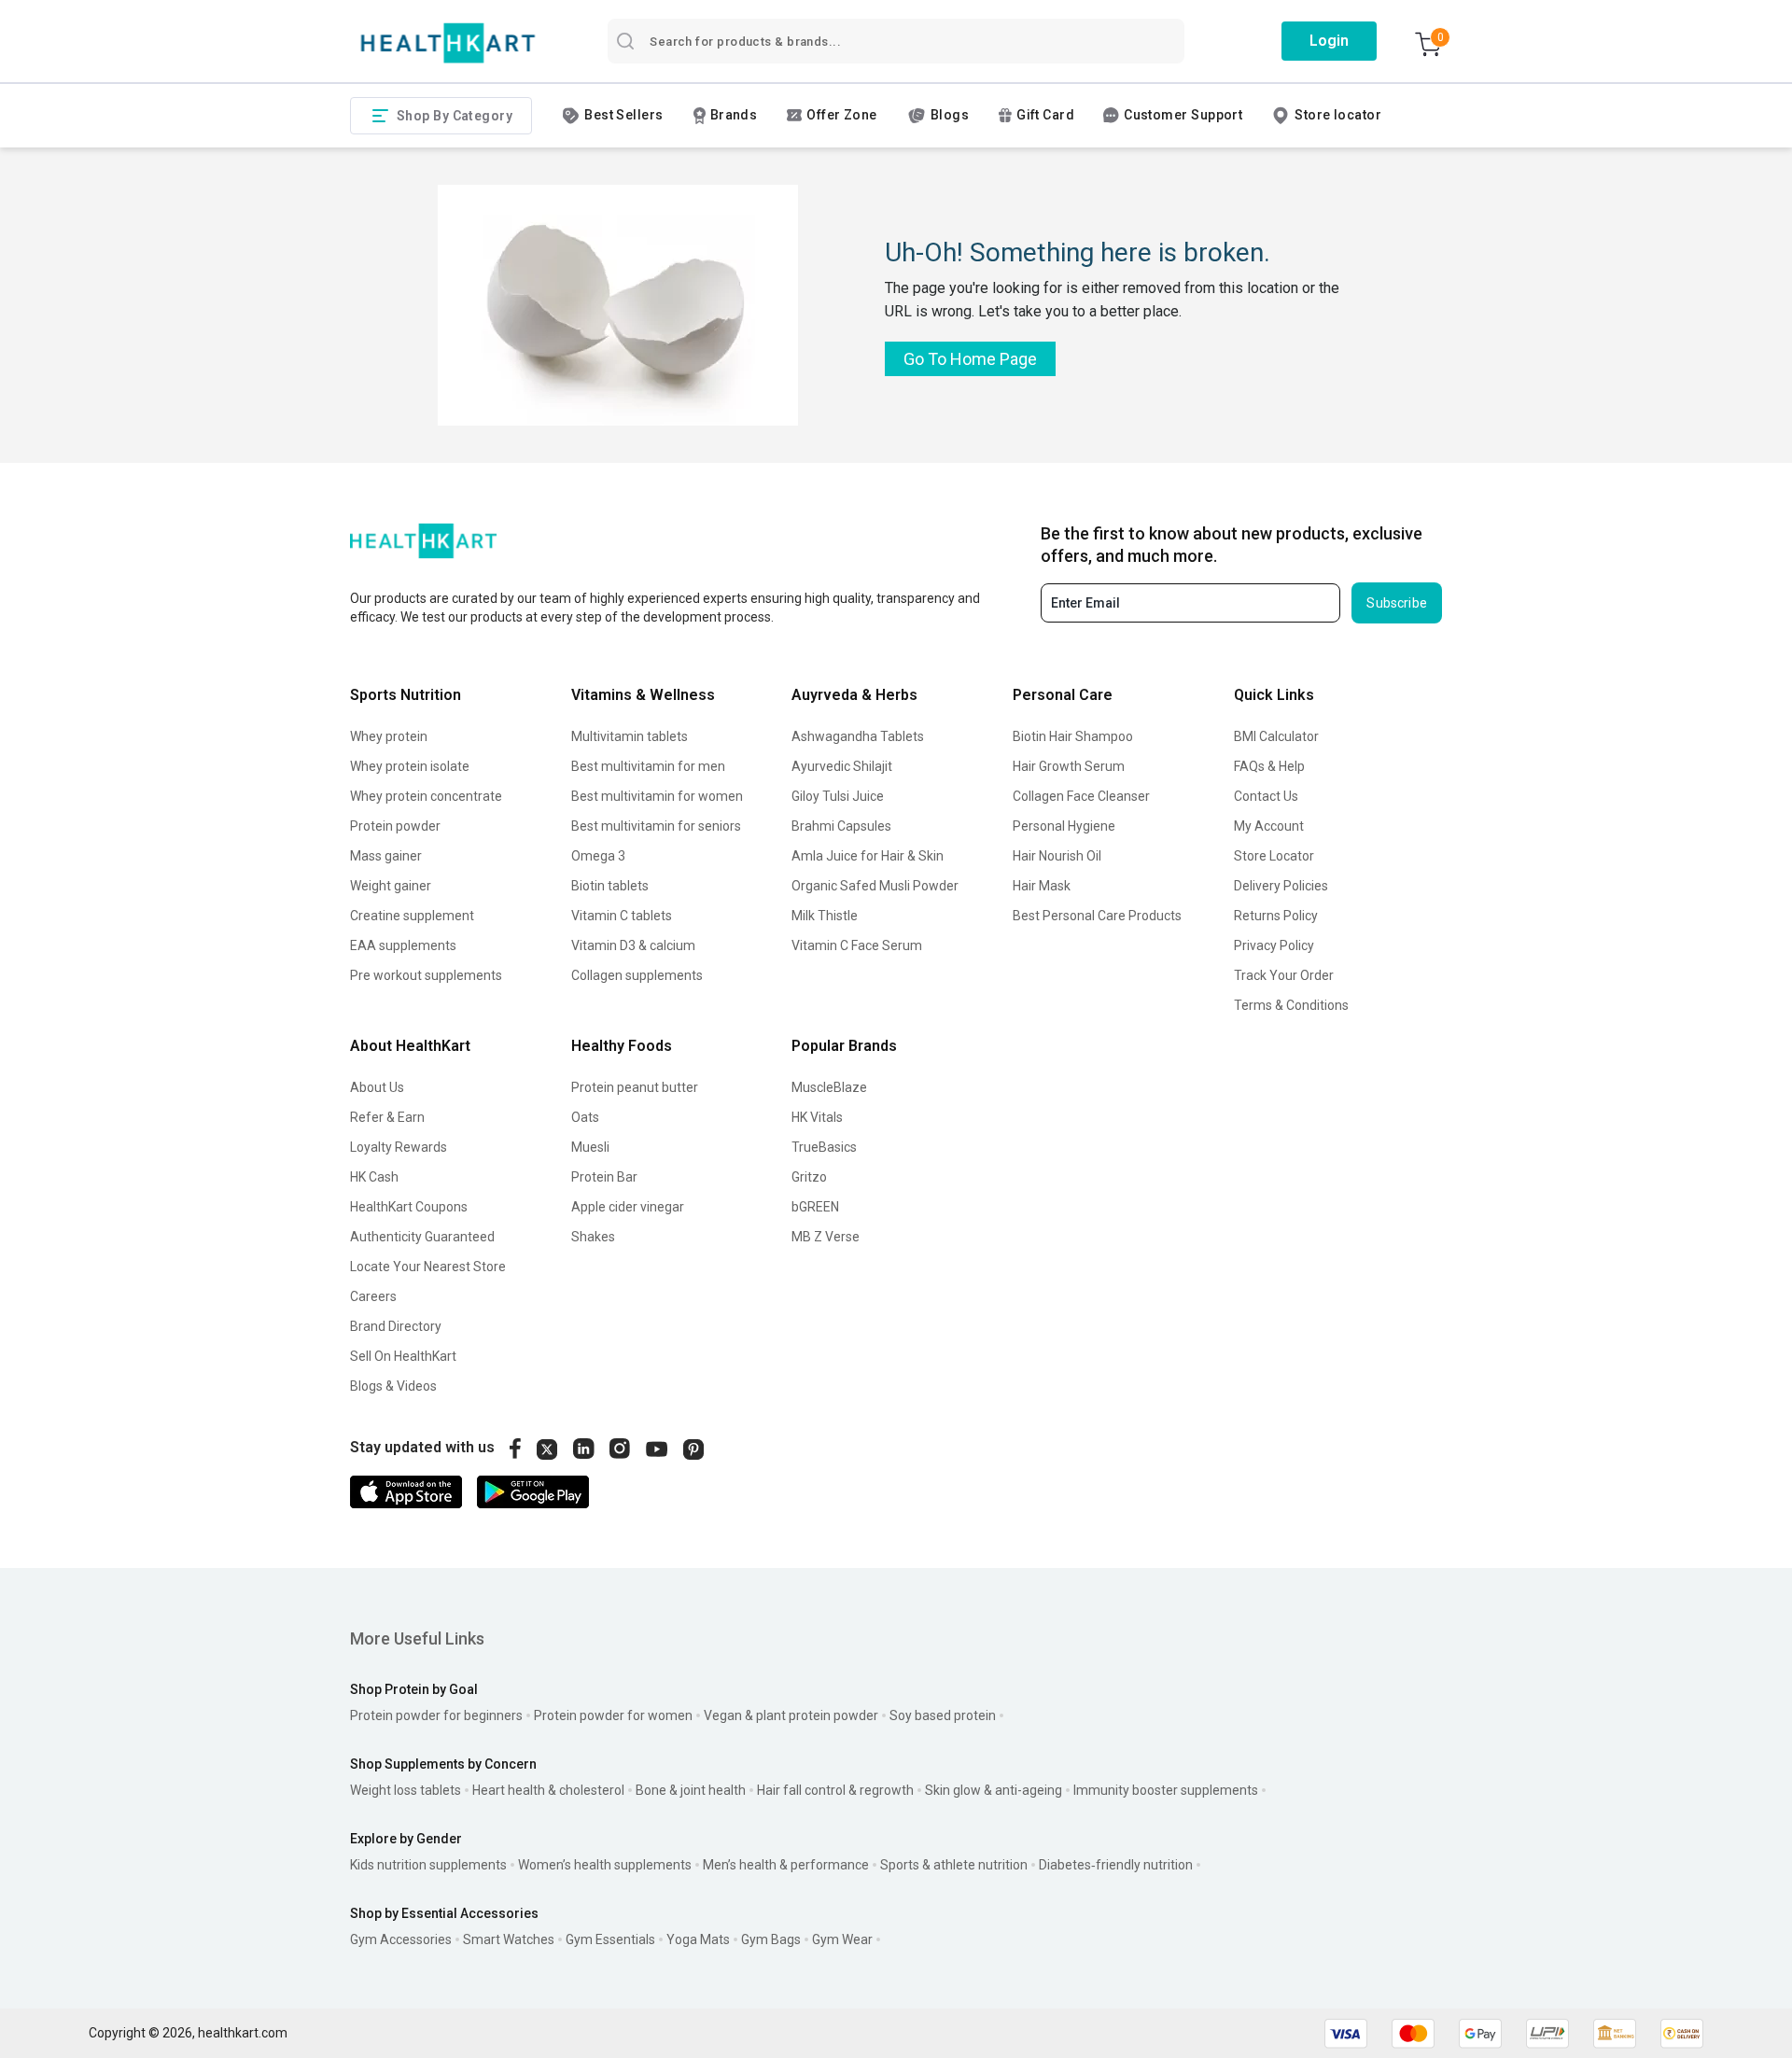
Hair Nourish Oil (1057, 856)
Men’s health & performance (786, 1865)
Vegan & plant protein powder (791, 1715)
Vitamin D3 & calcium (633, 945)
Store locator (1338, 115)
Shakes (593, 1237)
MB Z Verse (826, 1237)
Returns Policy (1276, 916)
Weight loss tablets (406, 1790)
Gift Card (1045, 115)
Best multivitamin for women (657, 796)
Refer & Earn (387, 1117)
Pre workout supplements (426, 975)
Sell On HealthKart (403, 1356)
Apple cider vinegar (628, 1207)
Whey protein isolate (410, 766)
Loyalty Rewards (399, 1147)
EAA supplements (403, 945)
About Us (377, 1087)
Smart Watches (509, 1939)
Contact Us (1266, 796)
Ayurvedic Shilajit (842, 766)
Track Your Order (1284, 975)
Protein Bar (604, 1177)
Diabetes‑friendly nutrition (1116, 1865)
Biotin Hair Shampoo (1073, 736)
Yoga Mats (698, 1939)
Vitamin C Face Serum (857, 945)
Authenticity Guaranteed (422, 1237)
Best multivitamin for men (648, 766)
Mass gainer (386, 856)
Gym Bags (771, 1939)
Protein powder (395, 826)
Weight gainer (391, 886)
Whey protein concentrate (426, 796)
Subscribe (1397, 603)
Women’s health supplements (605, 1865)
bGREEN (815, 1207)
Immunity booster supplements (1166, 1790)
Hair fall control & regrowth (835, 1790)
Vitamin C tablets (622, 916)
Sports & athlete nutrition (954, 1865)
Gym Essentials (610, 1939)
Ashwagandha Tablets (858, 736)
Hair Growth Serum (1069, 766)
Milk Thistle (825, 916)
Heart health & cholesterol (548, 1790)
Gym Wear (842, 1939)
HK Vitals (817, 1117)
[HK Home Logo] (448, 43)
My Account (1269, 826)
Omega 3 (598, 856)
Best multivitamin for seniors (656, 826)
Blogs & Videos (393, 1386)
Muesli (590, 1147)
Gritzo (809, 1177)
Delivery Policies (1281, 886)
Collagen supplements (637, 975)
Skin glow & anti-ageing (994, 1790)
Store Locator (1274, 856)
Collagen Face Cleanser (1081, 796)
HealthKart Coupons (409, 1207)
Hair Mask (1042, 886)
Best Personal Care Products (1097, 916)
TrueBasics (824, 1147)
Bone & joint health (691, 1790)
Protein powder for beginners (436, 1715)
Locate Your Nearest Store (428, 1267)
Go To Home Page (970, 359)
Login (1329, 41)
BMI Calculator (1276, 736)
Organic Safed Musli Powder (875, 886)
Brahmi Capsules (841, 826)
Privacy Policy (1274, 945)
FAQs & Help (1269, 766)
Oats (585, 1117)
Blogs (950, 115)
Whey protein (389, 736)
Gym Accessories (401, 1939)
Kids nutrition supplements (428, 1865)
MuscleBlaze (829, 1087)
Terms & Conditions (1291, 1005)
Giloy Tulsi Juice (838, 796)
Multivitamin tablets (630, 736)
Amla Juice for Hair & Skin (868, 856)
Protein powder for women (613, 1715)
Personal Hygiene (1064, 826)
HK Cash (374, 1177)
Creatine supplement (412, 916)
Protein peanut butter (635, 1087)
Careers (373, 1296)
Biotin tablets (610, 886)
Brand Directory (396, 1326)
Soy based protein (943, 1715)
